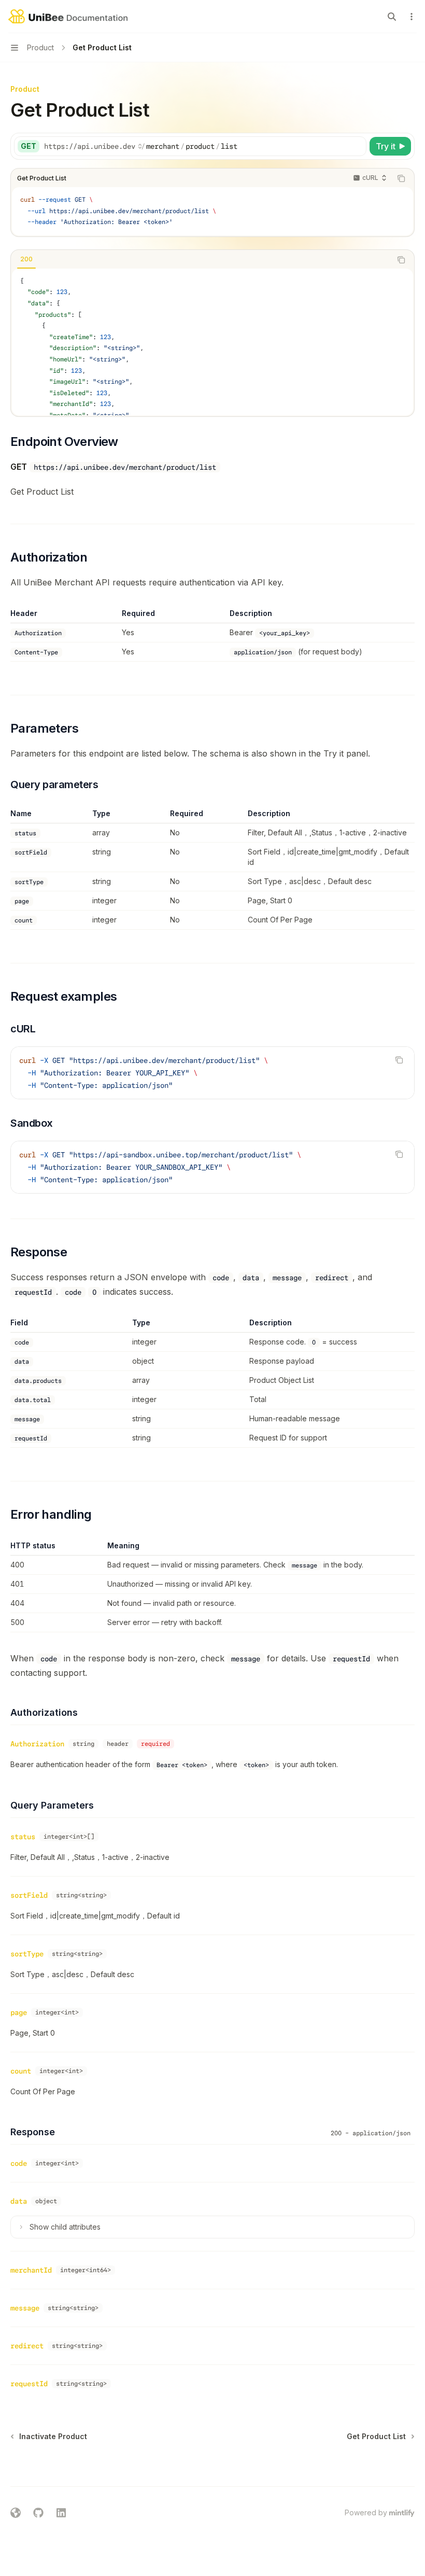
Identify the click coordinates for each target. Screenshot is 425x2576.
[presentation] (212, 342)
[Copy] (357, 146)
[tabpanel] (212, 342)
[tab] (26, 259)
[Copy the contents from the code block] (401, 178)
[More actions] (412, 17)
